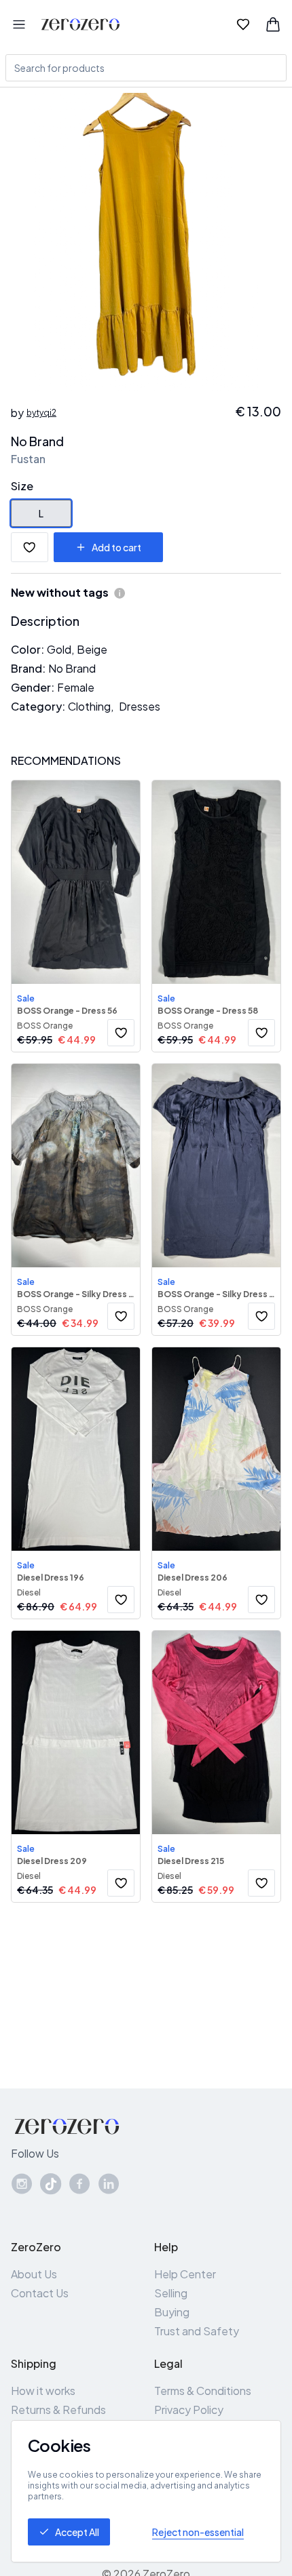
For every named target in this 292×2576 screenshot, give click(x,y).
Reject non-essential (198, 2532)
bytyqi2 (41, 413)
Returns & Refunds (58, 2410)
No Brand (37, 441)
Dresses (140, 706)
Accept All (77, 2532)
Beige (92, 649)
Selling (171, 2293)
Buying (172, 2312)
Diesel (29, 1592)
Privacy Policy (189, 2410)
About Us (34, 2274)
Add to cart (116, 547)
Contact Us (40, 2293)
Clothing (89, 706)
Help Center (185, 2274)
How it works (43, 2391)
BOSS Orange (45, 1026)
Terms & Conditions (203, 2391)
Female (76, 687)
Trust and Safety (197, 2331)
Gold (59, 649)
